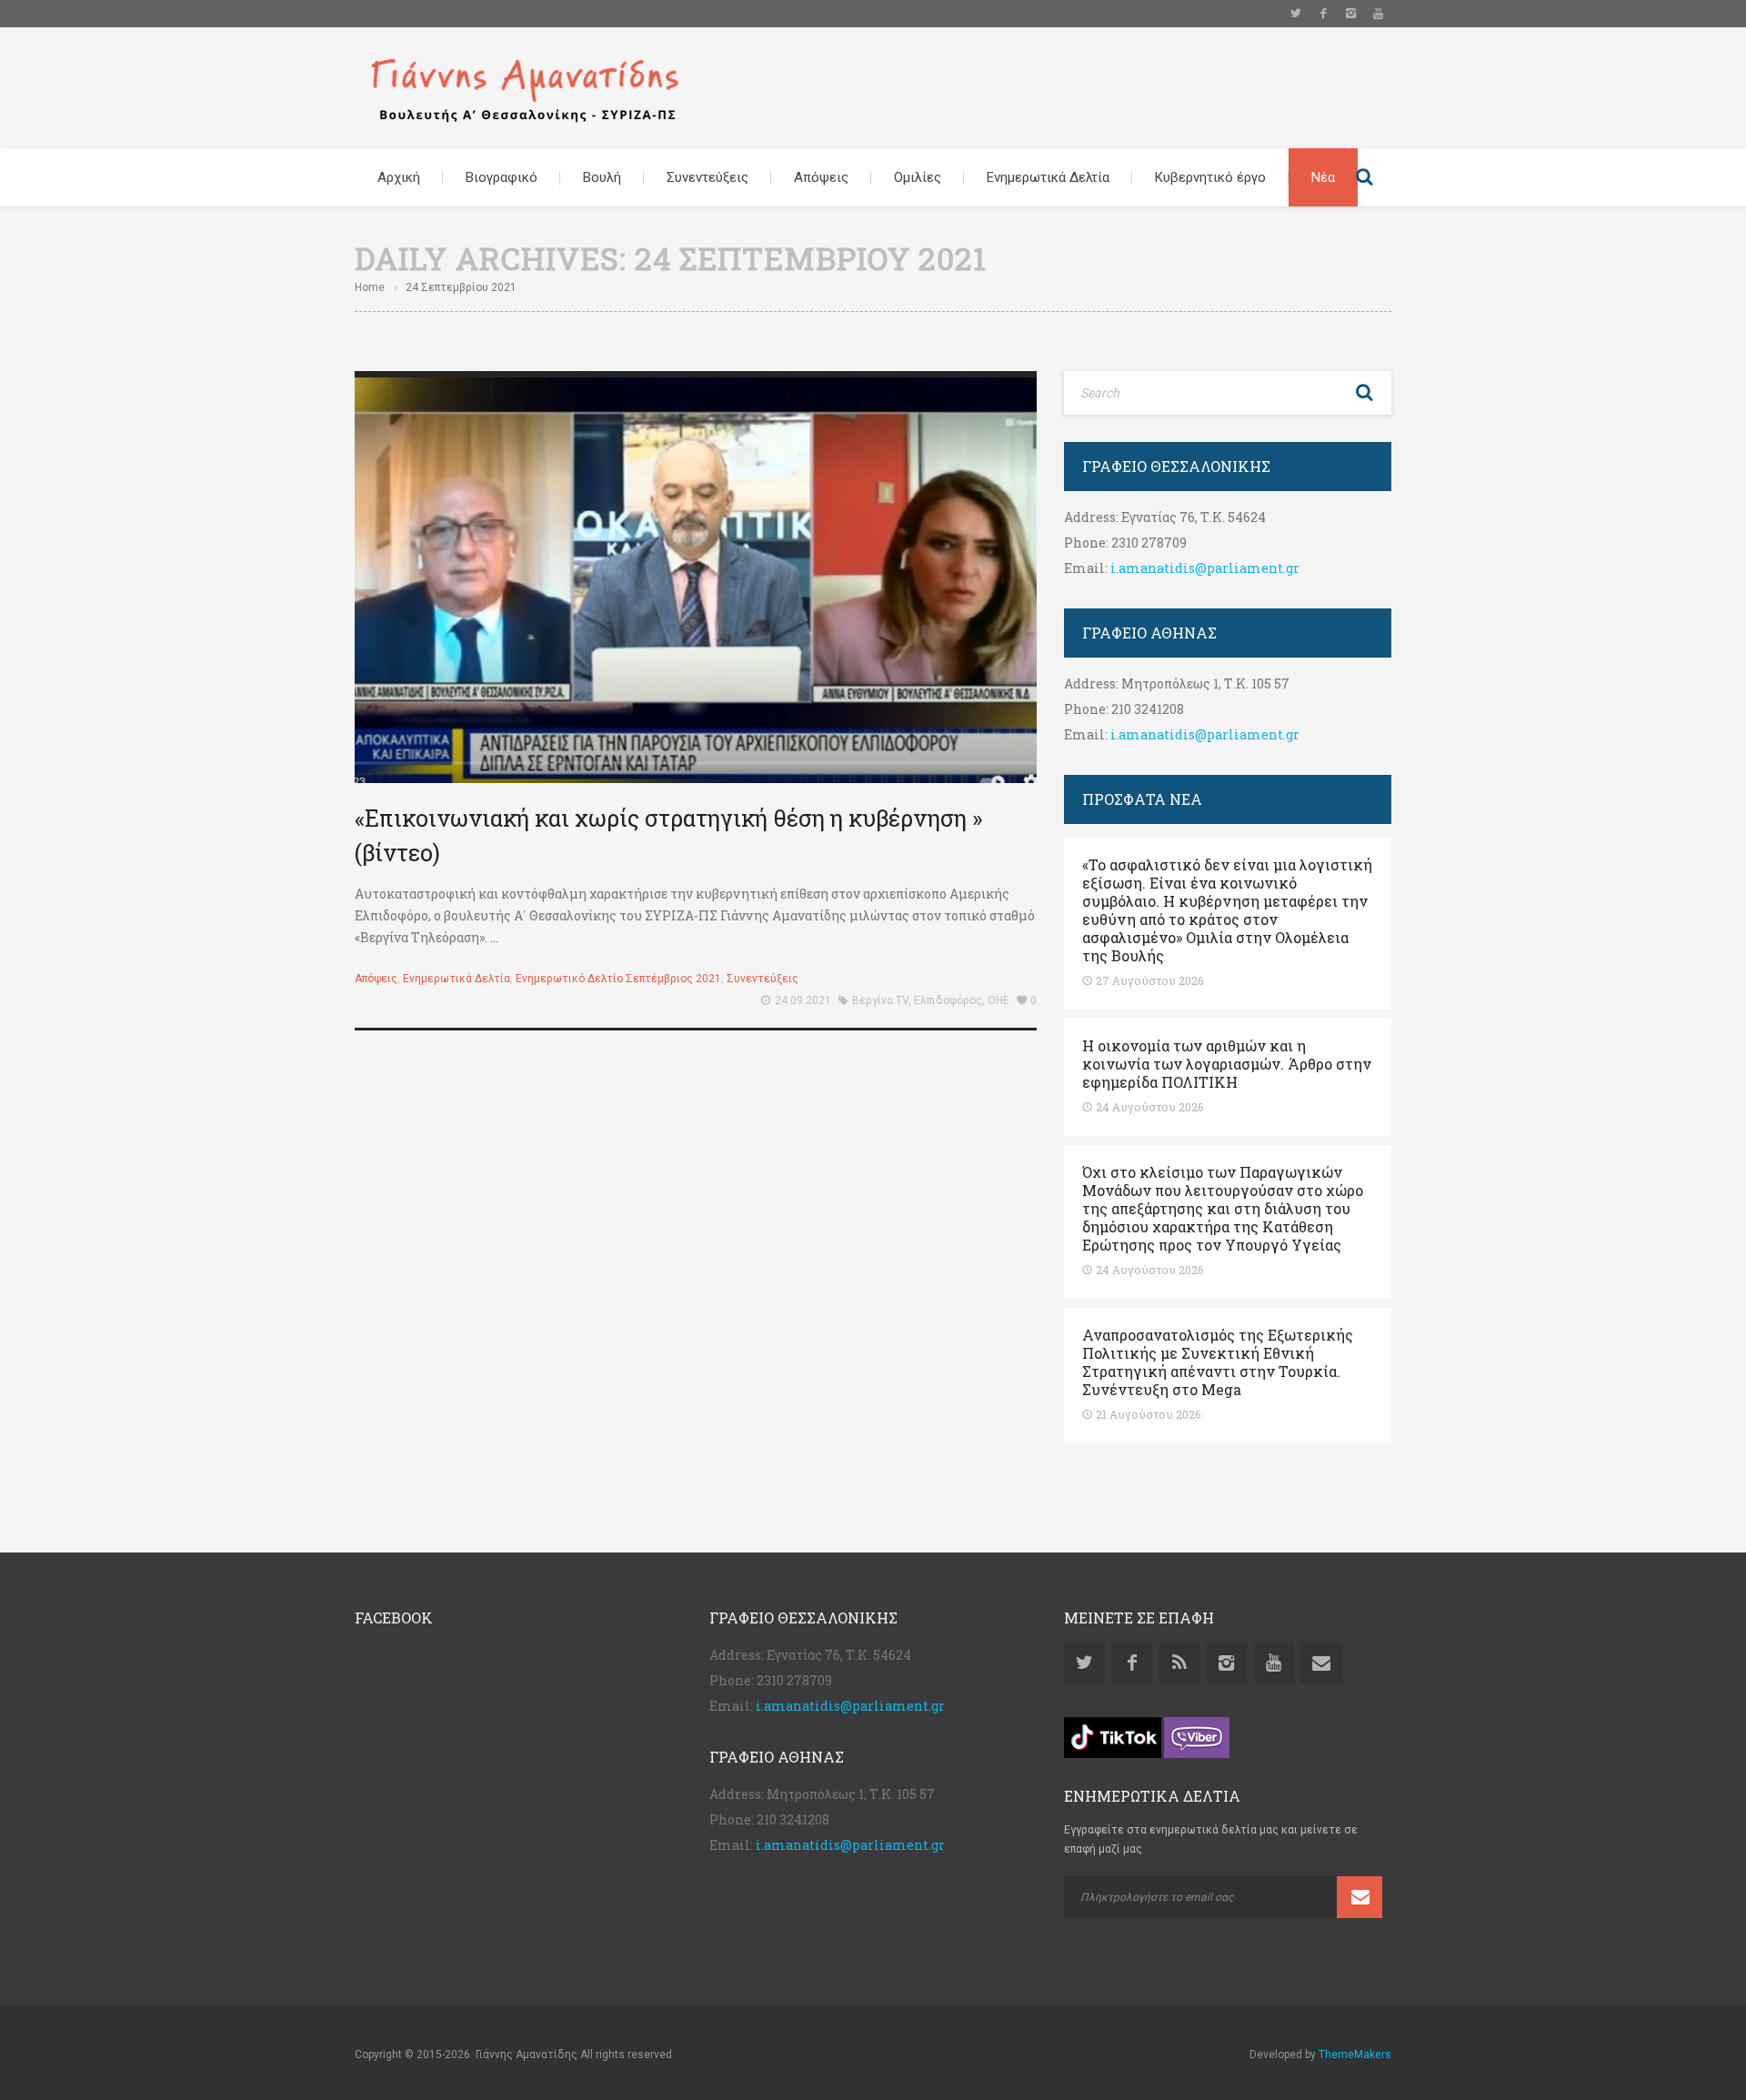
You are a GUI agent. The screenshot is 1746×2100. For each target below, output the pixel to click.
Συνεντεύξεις (707, 177)
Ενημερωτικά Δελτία (1048, 177)
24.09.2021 (803, 1000)
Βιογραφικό (502, 177)
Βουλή (602, 177)
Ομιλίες (918, 177)
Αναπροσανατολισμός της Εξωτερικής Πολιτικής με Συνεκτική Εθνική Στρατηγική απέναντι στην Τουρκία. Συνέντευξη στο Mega (1218, 1362)
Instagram (1350, 14)
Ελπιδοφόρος (948, 1000)
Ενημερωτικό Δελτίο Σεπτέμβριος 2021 (618, 979)
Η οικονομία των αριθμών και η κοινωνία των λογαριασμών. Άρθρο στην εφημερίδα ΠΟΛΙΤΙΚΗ (1227, 1064)
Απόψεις (821, 177)
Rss (1179, 1663)
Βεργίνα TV (880, 1000)
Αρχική (399, 177)
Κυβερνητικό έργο (1210, 177)
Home (370, 287)
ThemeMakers (1355, 2055)
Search (1364, 177)
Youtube (1378, 14)
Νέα (1323, 177)
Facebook (1323, 14)
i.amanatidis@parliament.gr (1205, 568)
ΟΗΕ (998, 1000)
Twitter (1296, 14)
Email (1321, 1663)
